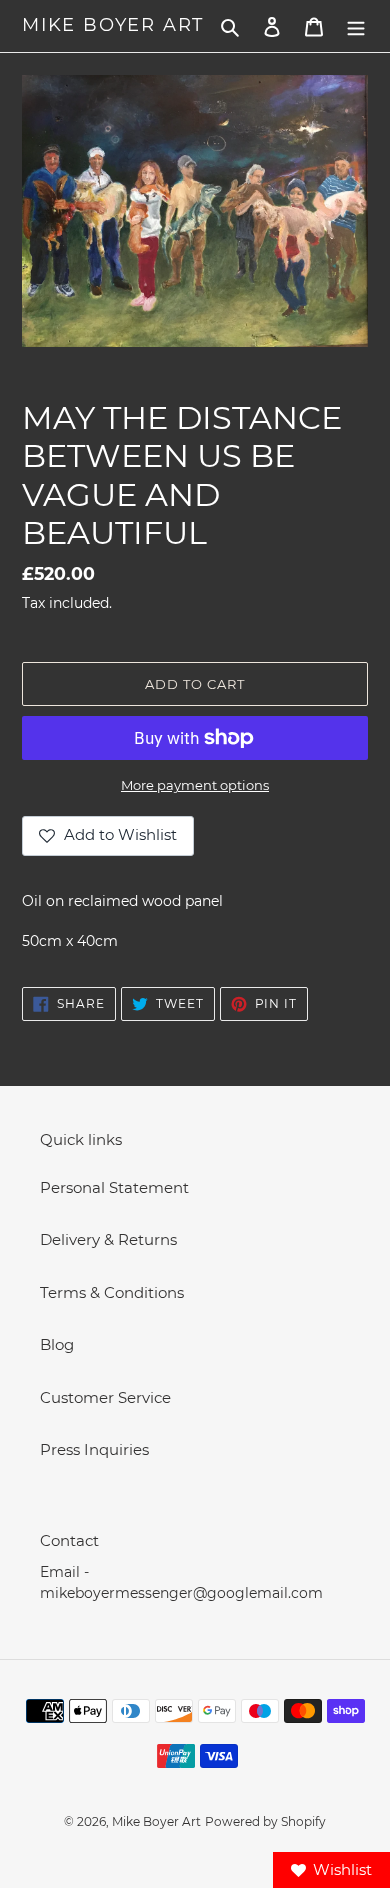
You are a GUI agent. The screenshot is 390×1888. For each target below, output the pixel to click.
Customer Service (105, 1397)
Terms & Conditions (112, 1292)
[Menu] (356, 26)
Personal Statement (114, 1187)
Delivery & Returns (108, 1239)
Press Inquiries (94, 1449)
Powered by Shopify (265, 1821)
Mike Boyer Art (113, 25)
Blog (57, 1344)
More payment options (195, 785)
